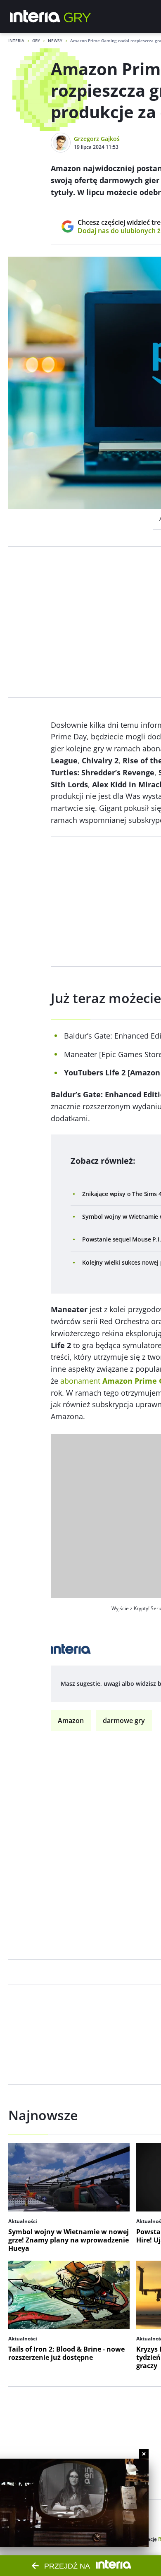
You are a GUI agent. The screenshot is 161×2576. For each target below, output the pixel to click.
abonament (80, 1381)
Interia (16, 41)
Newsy (55, 41)
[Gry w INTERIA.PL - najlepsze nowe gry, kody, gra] (78, 17)
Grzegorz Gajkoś (97, 139)
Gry (36, 41)
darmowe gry (124, 1721)
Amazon (71, 1721)
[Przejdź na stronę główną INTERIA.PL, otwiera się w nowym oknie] (35, 17)
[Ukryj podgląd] (144, 2454)
